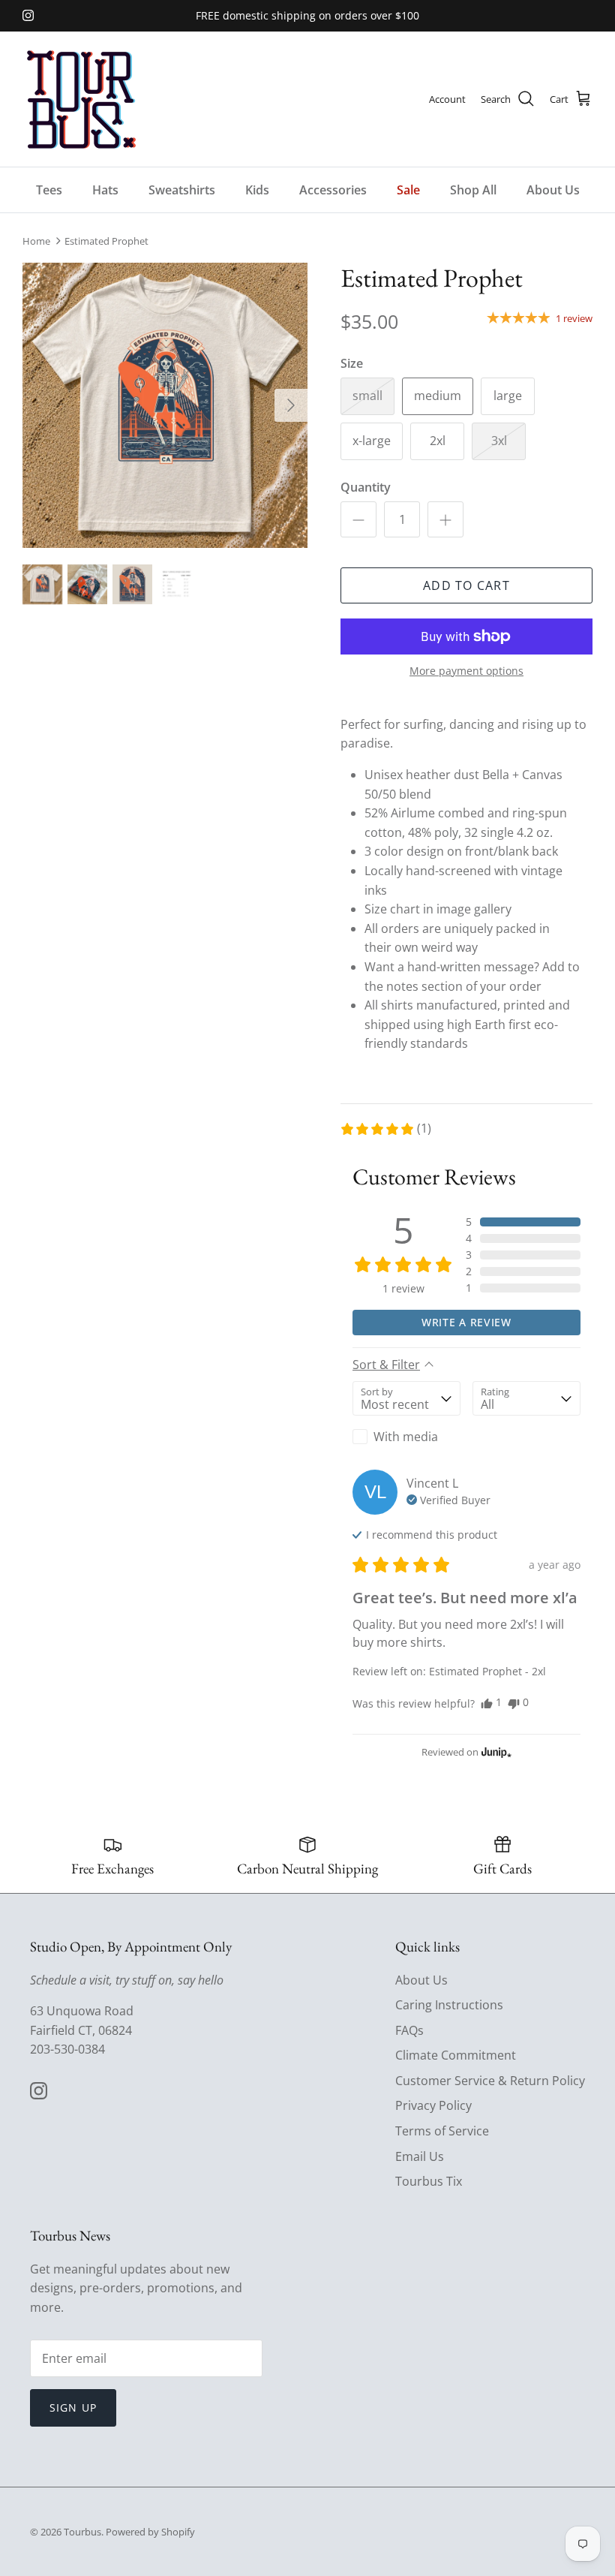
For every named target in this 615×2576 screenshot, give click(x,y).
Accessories (333, 190)
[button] (385, 1129)
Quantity (366, 487)
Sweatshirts (182, 190)
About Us (553, 190)
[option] (165, 405)
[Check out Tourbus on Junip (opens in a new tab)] (495, 1752)
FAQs (409, 2030)
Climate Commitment (456, 2055)
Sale (408, 190)
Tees (49, 190)
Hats (105, 190)
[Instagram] (28, 15)
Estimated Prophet (106, 241)
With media (406, 1437)
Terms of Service (442, 2131)
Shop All (473, 190)
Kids (257, 190)
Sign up (73, 2407)
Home (36, 241)
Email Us (420, 2156)
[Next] (291, 405)
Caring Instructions (449, 2005)
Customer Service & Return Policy (490, 2081)
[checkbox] (406, 1437)
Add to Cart (466, 585)
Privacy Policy (433, 2105)
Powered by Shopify (150, 2532)
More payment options (466, 671)
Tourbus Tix (429, 2181)
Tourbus (82, 2532)
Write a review (466, 1322)
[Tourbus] (81, 99)
